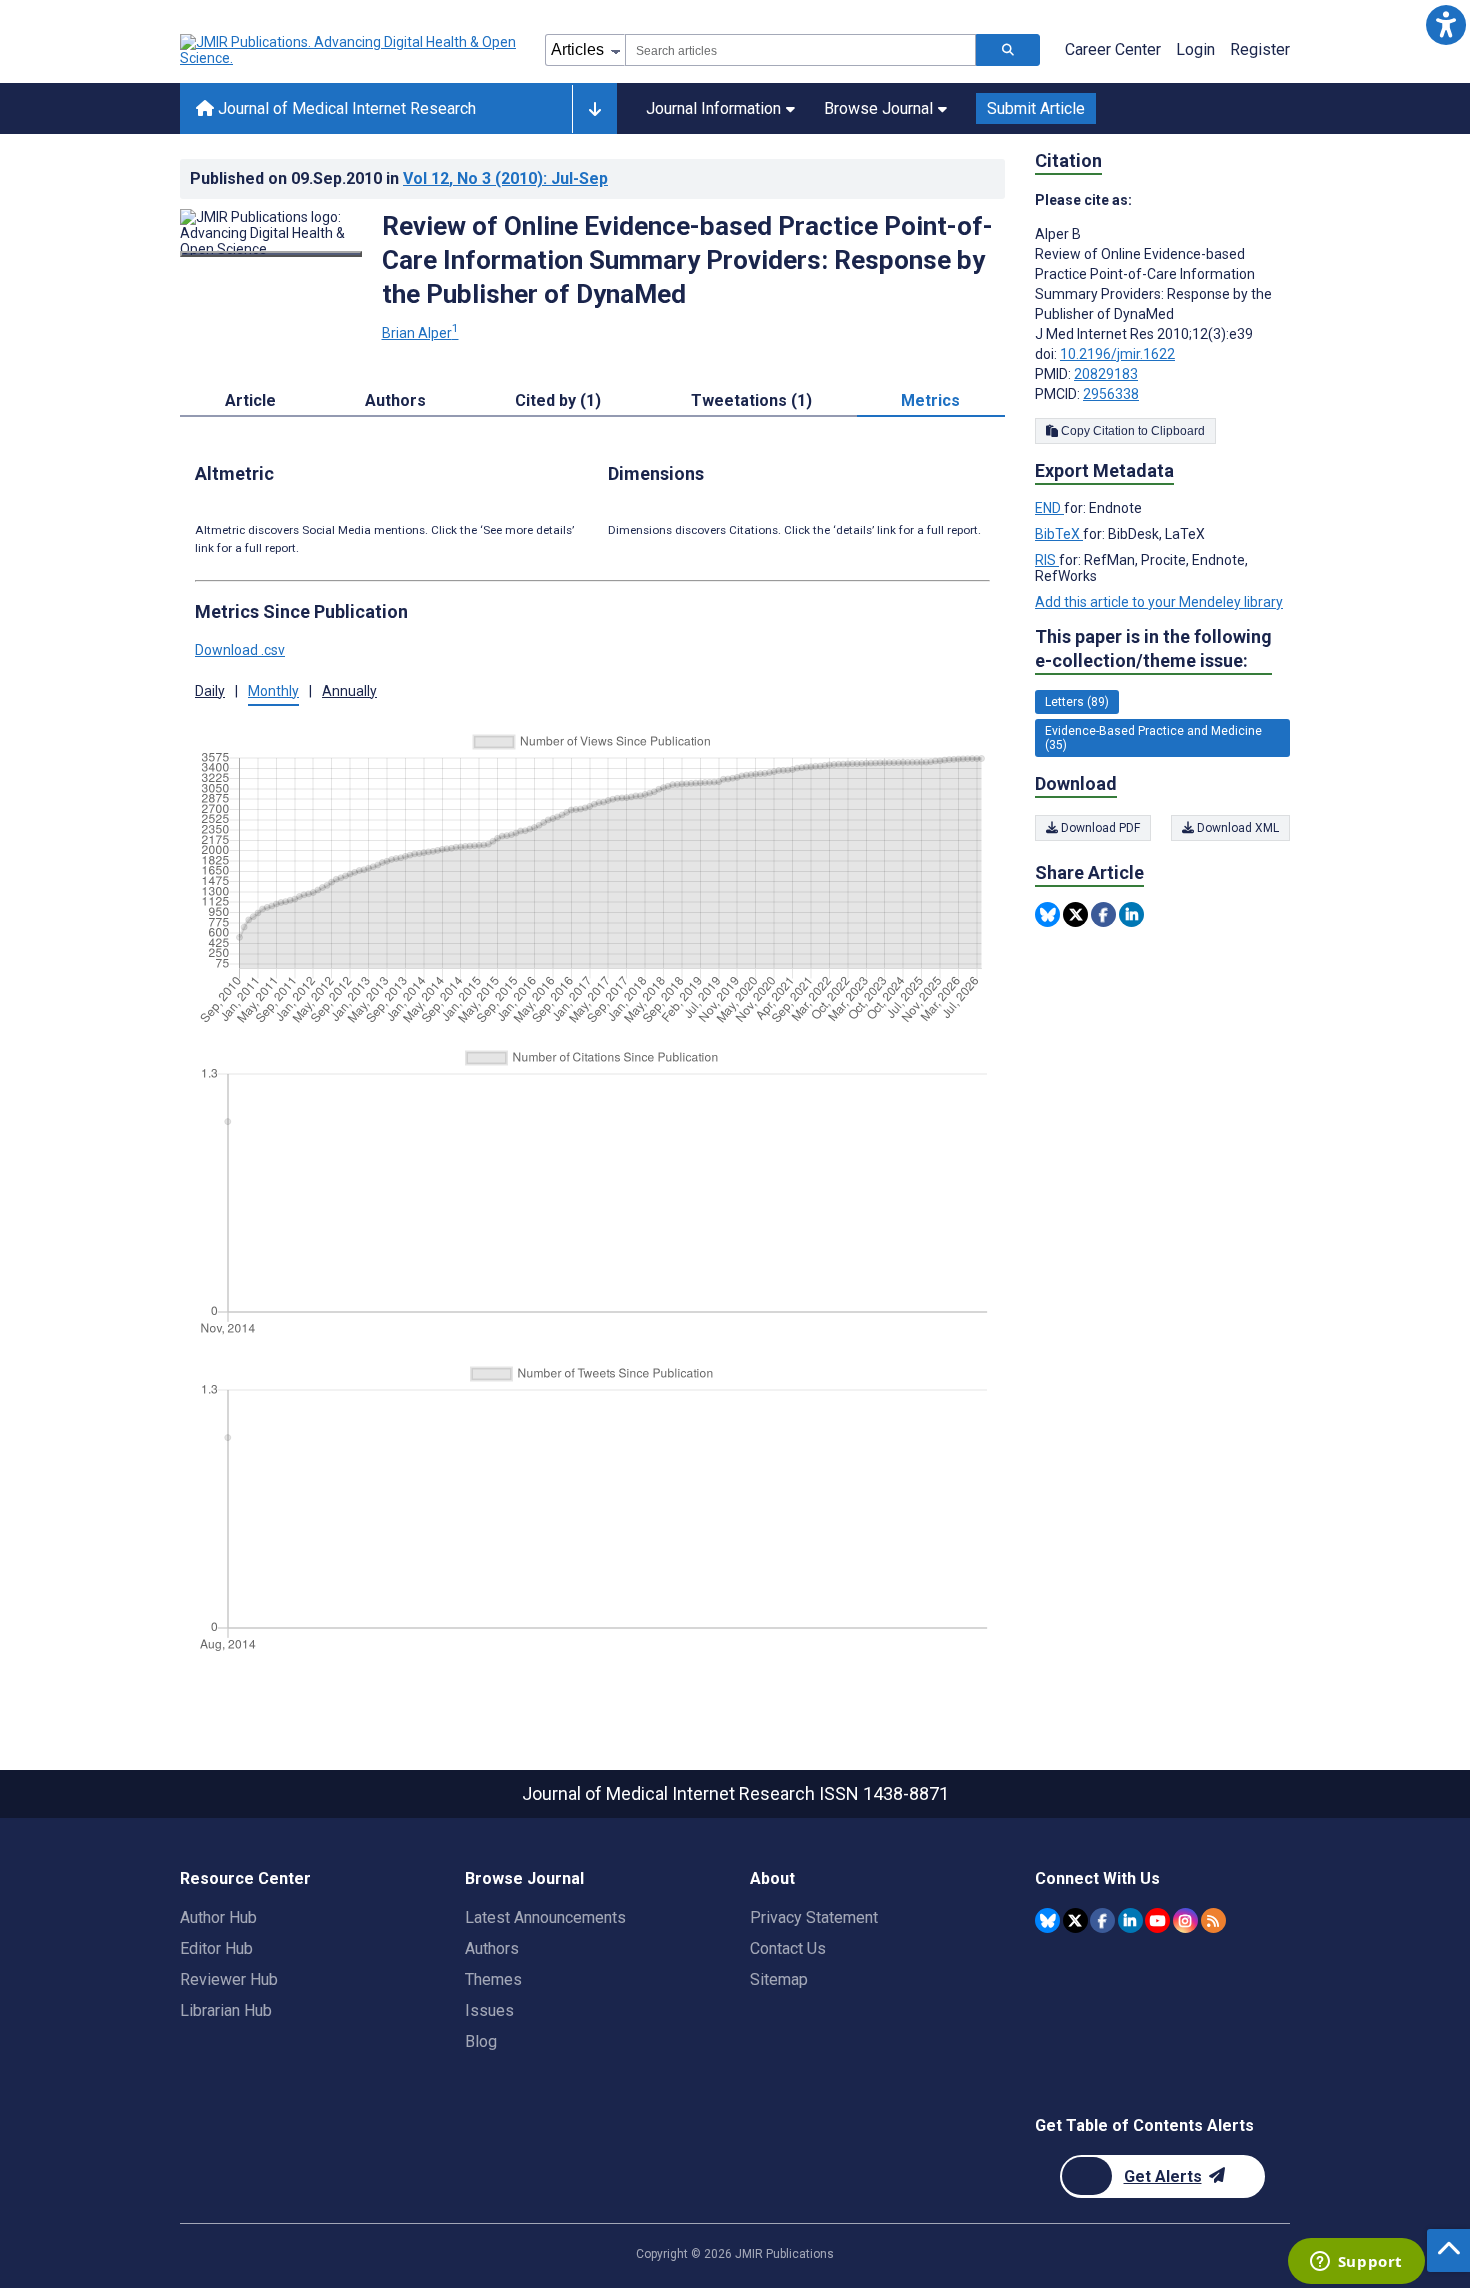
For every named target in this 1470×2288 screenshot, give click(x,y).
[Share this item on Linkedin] (1131, 914)
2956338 (1111, 394)
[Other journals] (594, 109)
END (1049, 508)
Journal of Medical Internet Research (345, 108)
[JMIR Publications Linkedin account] (1130, 1920)
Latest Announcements (545, 1917)
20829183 (1106, 374)
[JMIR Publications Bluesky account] (1047, 1920)
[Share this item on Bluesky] (1047, 914)
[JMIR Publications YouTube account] (1157, 1920)
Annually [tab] (349, 691)
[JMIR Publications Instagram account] (1185, 1920)
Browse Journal (878, 108)
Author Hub (218, 1917)
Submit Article (1036, 108)
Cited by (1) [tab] (558, 400)
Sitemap (779, 1979)
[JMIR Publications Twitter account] (1075, 1920)
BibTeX (1059, 534)
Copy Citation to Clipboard (1131, 431)
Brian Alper (420, 333)
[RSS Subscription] (1213, 1920)
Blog (481, 2041)
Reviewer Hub (229, 1979)
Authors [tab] (395, 400)
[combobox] (800, 50)
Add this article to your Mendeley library (1159, 602)
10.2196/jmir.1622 (1117, 354)
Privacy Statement (814, 1917)
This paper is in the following (1153, 648)
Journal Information (713, 108)
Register (1260, 49)
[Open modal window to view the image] (271, 254)
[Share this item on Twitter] (1075, 914)
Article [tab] (250, 400)
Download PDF (1099, 828)
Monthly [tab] (273, 691)
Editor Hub (216, 1948)
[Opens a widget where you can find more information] (1356, 2263)
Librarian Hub (226, 2010)
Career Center (1113, 49)
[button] (1445, 24)
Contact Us (788, 1948)
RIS (1047, 560)
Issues (489, 2010)
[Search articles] (1008, 50)
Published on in (399, 178)
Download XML (1236, 828)
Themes (493, 1979)
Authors (492, 1948)
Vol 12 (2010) (505, 178)
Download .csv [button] (240, 650)
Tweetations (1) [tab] (751, 400)
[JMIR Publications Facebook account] (1102, 1920)
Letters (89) (1077, 702)
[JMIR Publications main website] (350, 50)
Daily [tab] (210, 691)
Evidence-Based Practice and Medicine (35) (1153, 738)
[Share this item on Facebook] (1103, 914)
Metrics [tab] (930, 400)
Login (1195, 49)
